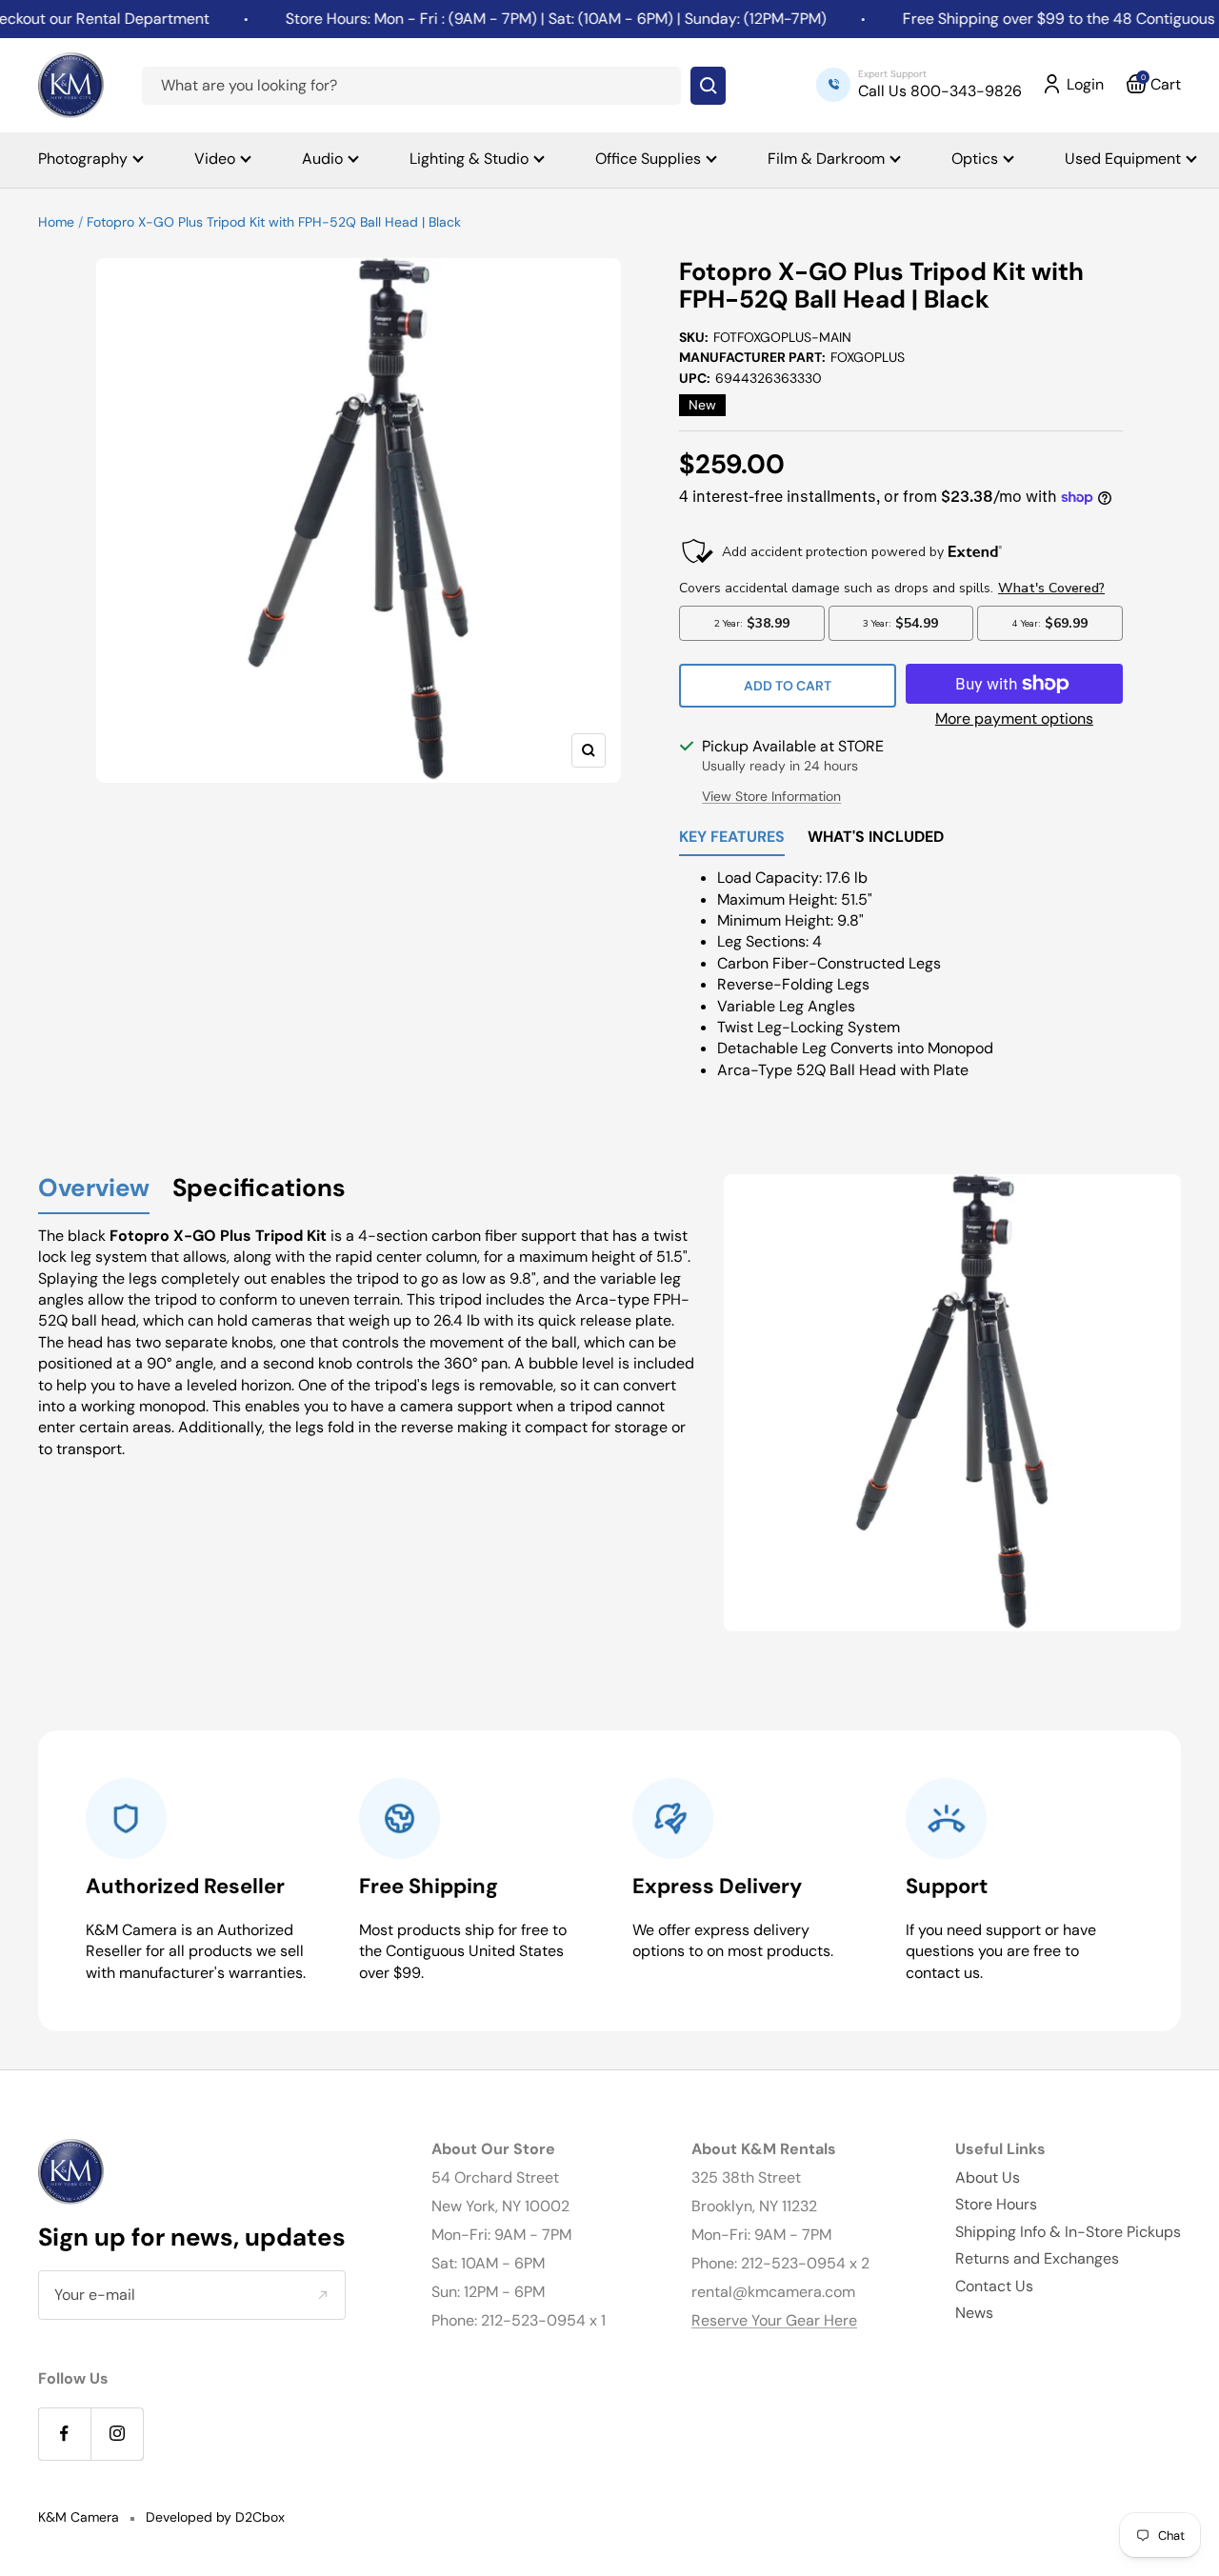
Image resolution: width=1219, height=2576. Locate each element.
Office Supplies (648, 159)
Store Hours (996, 2204)
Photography (83, 159)
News (974, 2313)
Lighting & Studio (469, 159)
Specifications (259, 1189)
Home (56, 222)
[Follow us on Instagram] (117, 2434)
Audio (322, 159)
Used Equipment (1123, 159)
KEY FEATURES (732, 838)
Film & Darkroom (826, 159)
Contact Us (994, 2286)
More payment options (1014, 719)
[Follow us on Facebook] (64, 2434)
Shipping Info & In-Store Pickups (1068, 2232)
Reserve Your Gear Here (774, 2320)
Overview (94, 1189)
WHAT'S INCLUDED (876, 838)
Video (215, 159)
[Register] (322, 2295)
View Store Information (771, 796)
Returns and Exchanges (1037, 2258)
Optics (975, 159)
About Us (988, 2177)
